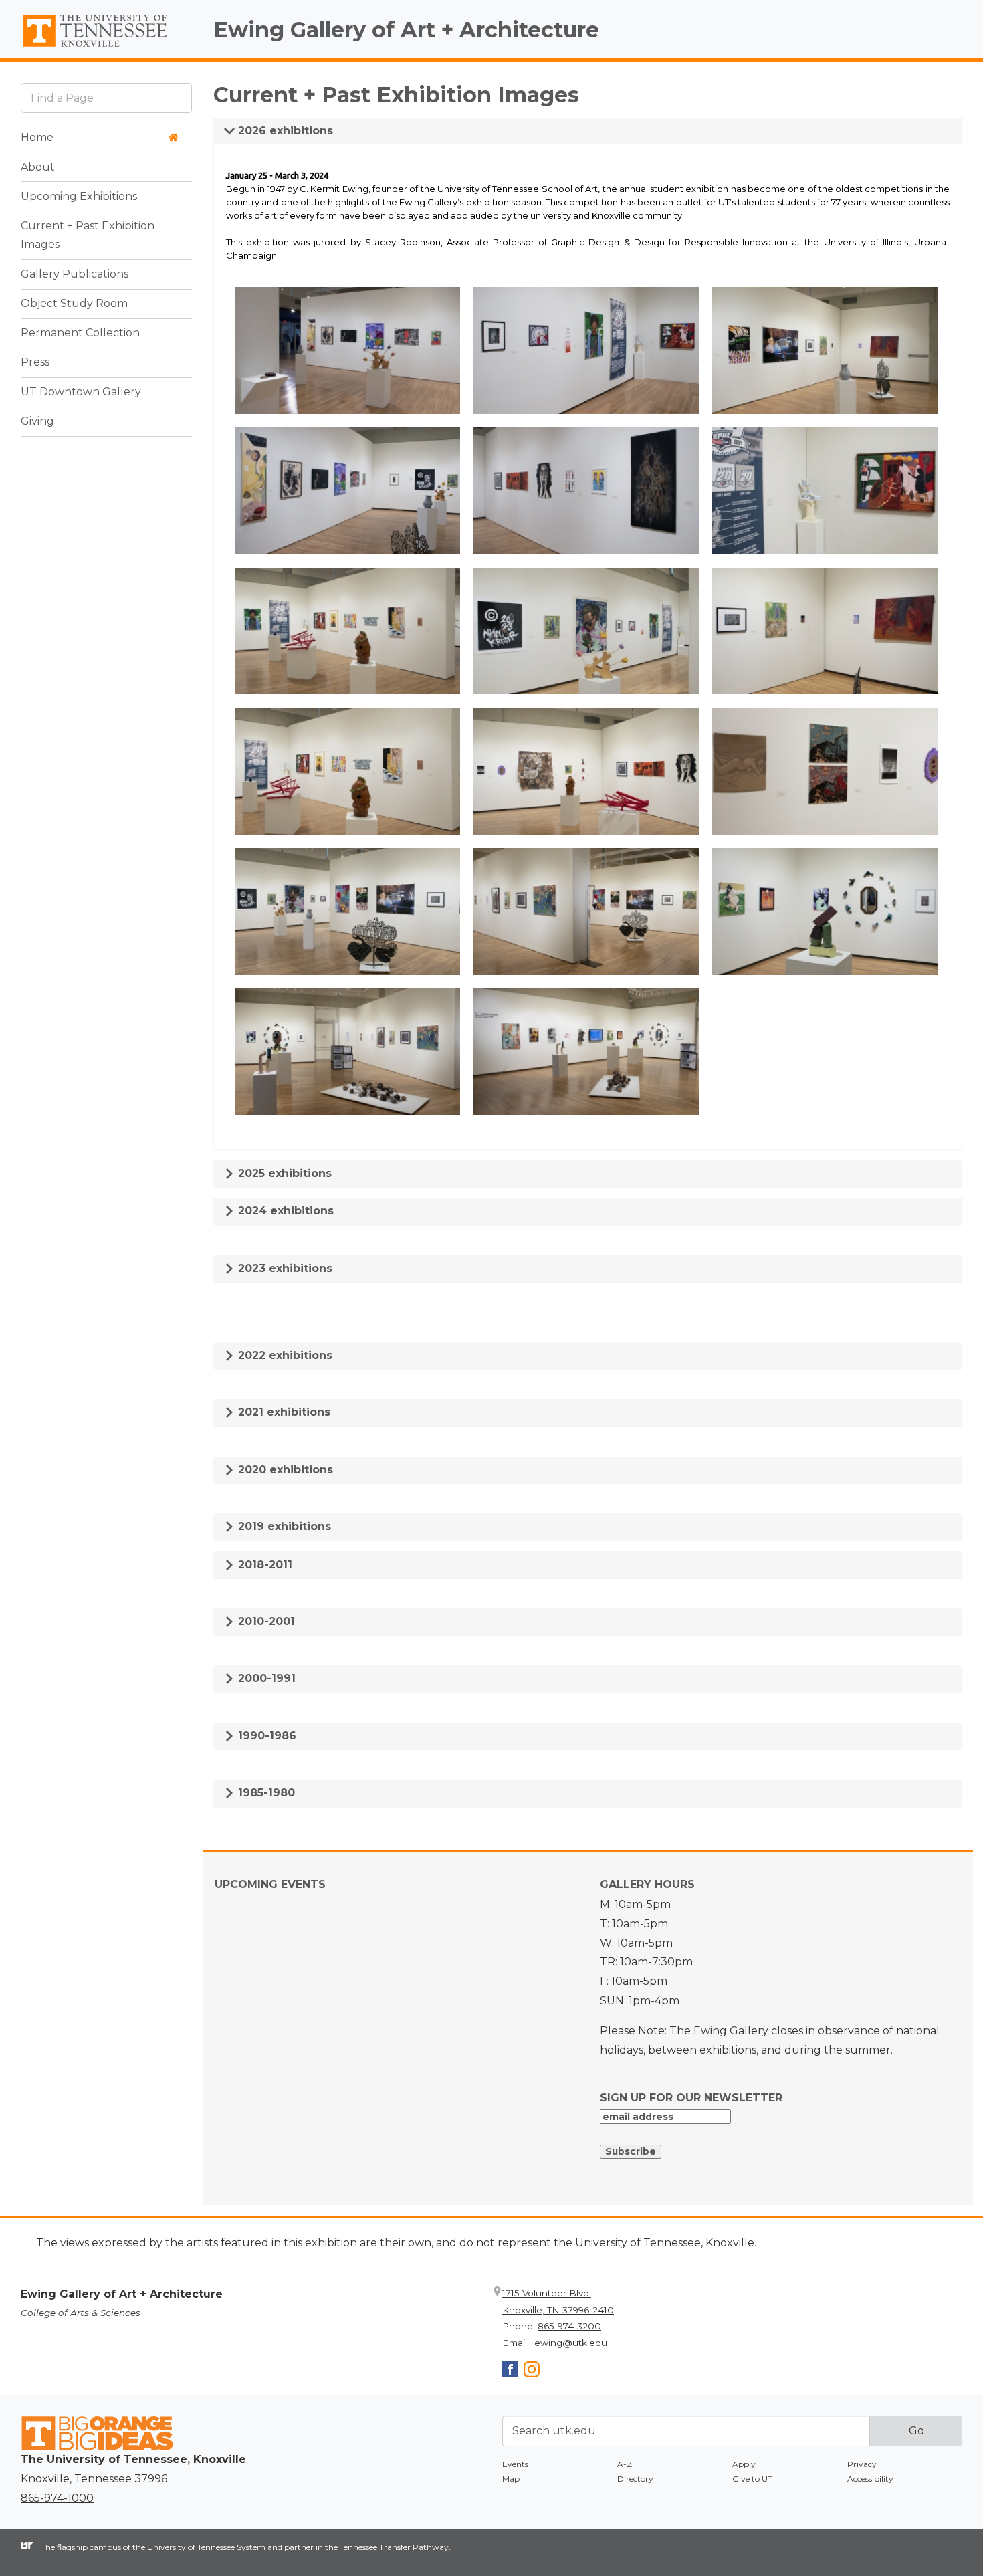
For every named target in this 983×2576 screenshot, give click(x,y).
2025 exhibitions (283, 1173)
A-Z (625, 2464)
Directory (635, 2479)
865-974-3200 (569, 2326)
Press (35, 363)
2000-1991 (265, 1678)
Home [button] (37, 137)
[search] (106, 98)
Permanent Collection (80, 333)
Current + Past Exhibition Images (88, 235)
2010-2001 (265, 1621)
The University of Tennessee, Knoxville (106, 47)
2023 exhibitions (284, 1268)
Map (511, 2479)
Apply (744, 2464)
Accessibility (870, 2479)
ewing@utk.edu (571, 2343)
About (38, 167)
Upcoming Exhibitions (79, 196)
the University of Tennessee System (199, 2547)
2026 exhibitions (284, 131)
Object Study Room (74, 304)
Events (515, 2464)
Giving (37, 422)
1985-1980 (265, 1793)
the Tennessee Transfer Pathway (387, 2547)
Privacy (862, 2464)
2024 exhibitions (284, 1211)
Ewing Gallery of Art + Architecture (406, 30)
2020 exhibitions (284, 1470)
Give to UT (752, 2479)
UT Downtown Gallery (81, 392)
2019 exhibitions (283, 1526)
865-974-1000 (57, 2498)
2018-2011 (263, 1565)
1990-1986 (265, 1736)
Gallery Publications (75, 275)
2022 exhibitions (284, 1355)
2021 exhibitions (283, 1412)
